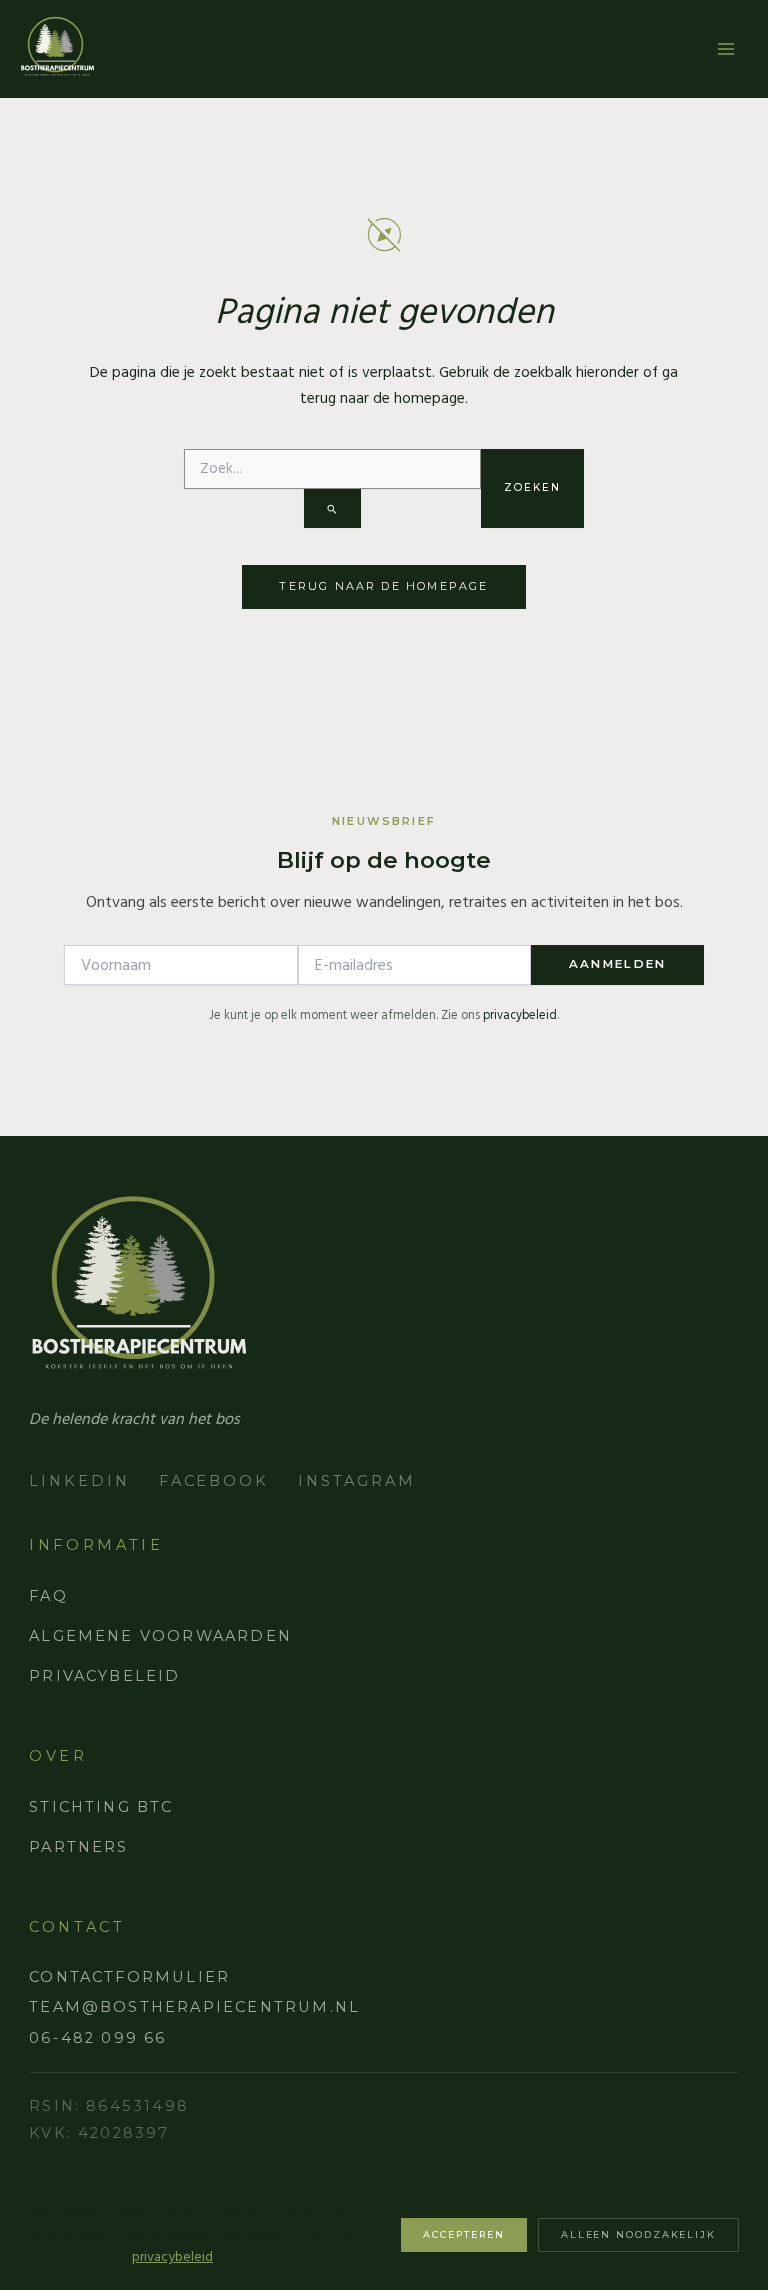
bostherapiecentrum (57, 46)
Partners (79, 1847)
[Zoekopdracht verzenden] (332, 508)
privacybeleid (520, 1015)
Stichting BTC (101, 1807)
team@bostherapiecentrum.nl (194, 2007)
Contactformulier (129, 1977)
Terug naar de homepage (383, 586)
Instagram (356, 1481)
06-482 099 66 (97, 2038)
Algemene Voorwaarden (160, 1636)
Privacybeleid (104, 1676)
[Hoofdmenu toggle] (726, 49)
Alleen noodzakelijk (638, 2234)
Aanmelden (618, 964)
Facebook (214, 1481)
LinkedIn (79, 1481)
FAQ (48, 1596)
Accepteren (464, 2234)
